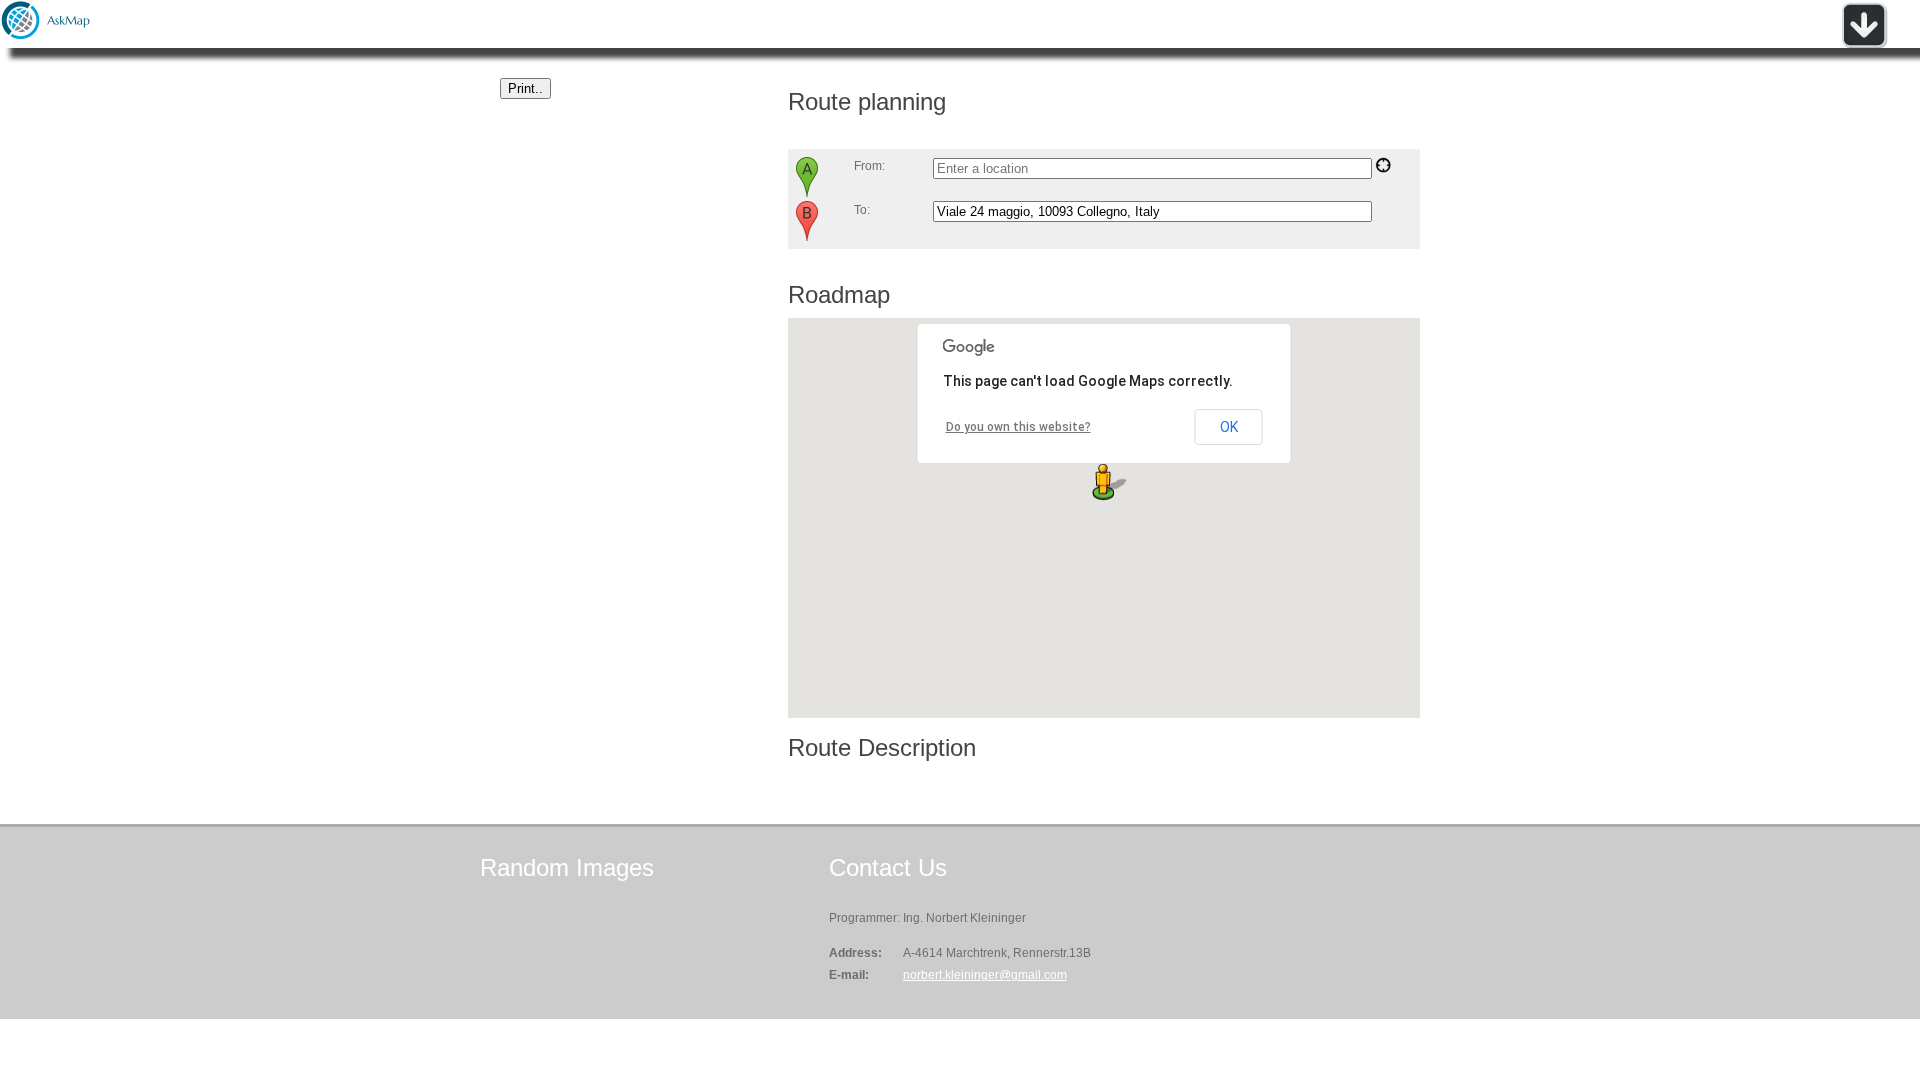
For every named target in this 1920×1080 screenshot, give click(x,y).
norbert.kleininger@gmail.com (985, 975)
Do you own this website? (1018, 427)
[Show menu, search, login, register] (1864, 44)
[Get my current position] (1383, 169)
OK (1229, 427)
